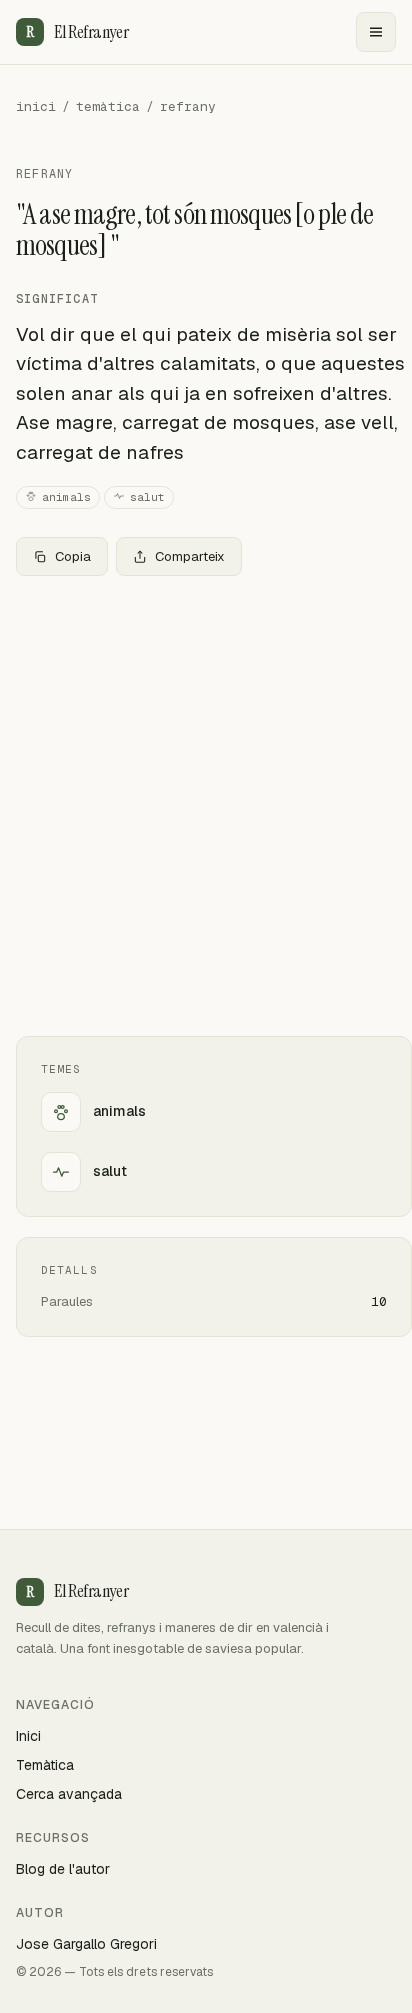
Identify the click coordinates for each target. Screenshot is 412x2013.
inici (36, 106)
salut (147, 497)
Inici (28, 1736)
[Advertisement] (206, 806)
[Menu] (376, 32)
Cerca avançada (69, 1794)
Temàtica (45, 1765)
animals (66, 497)
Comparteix (190, 556)
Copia (73, 556)
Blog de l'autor (63, 1869)
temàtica (108, 106)
